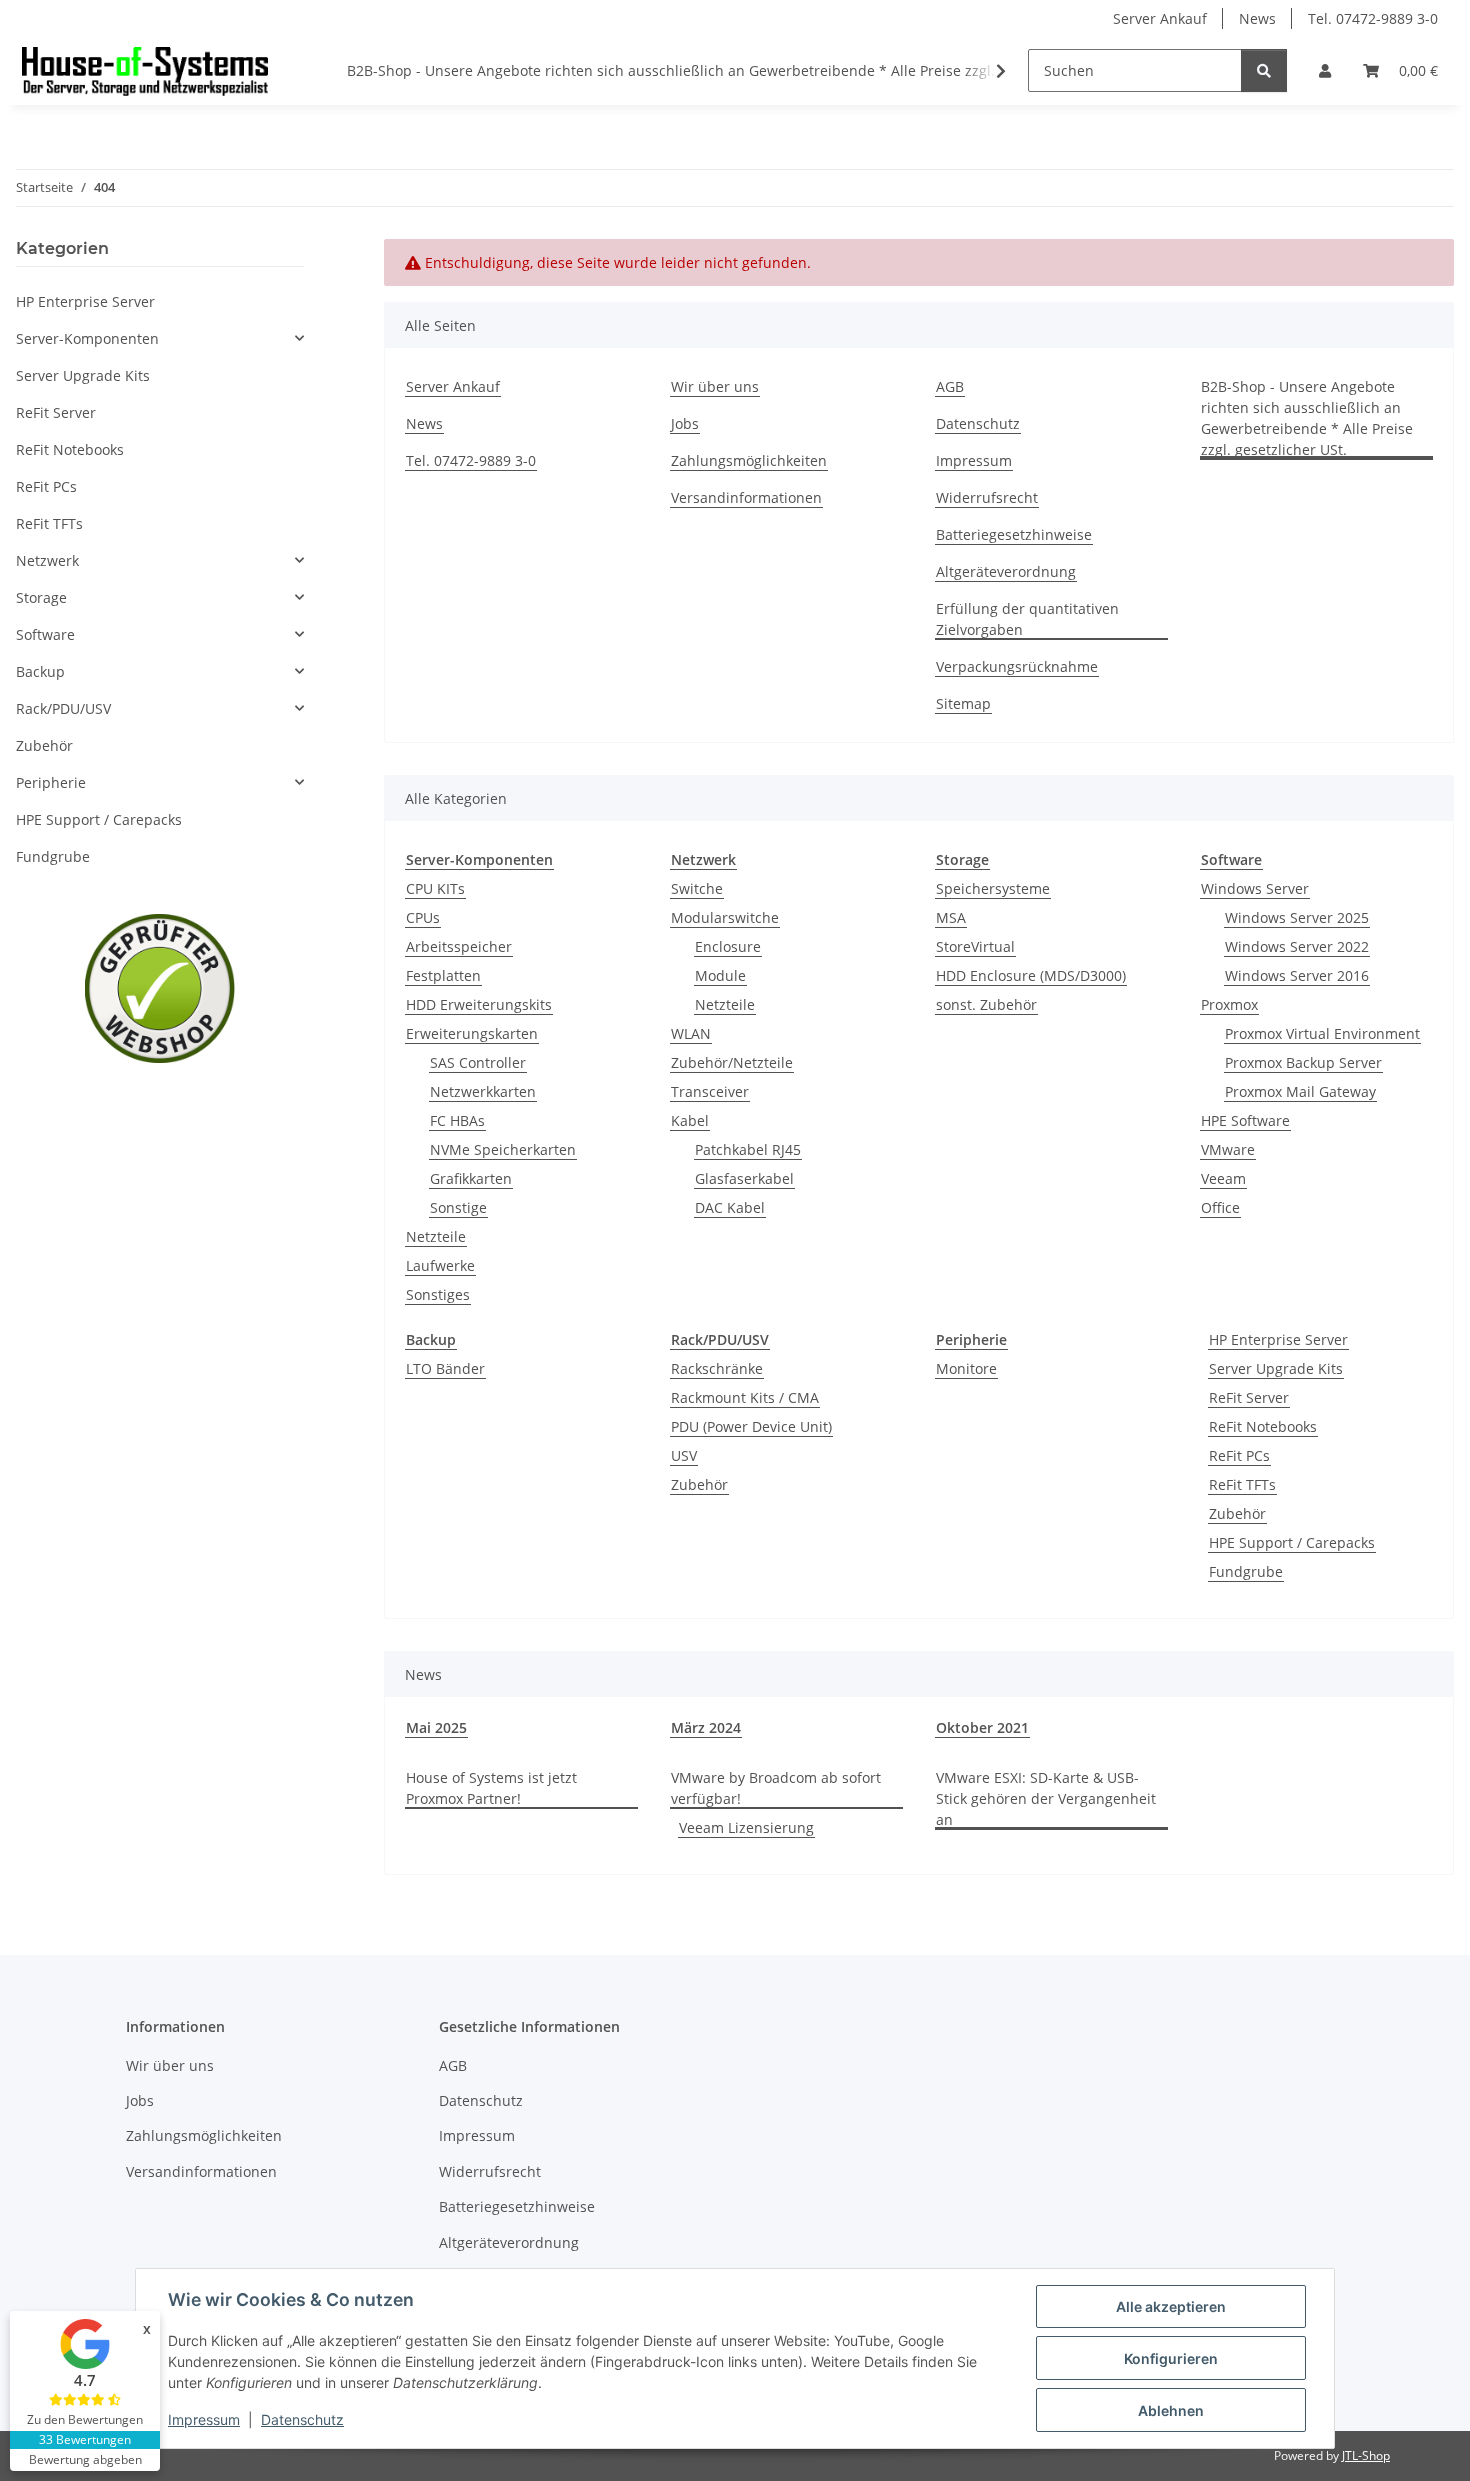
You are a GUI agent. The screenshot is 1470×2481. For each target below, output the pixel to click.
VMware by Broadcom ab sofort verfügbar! (776, 1788)
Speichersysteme (993, 888)
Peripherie (51, 782)
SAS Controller (478, 1062)
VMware (1228, 1149)
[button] (1325, 70)
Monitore (966, 1368)
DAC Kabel (730, 1207)
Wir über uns (715, 386)
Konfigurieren (1171, 2358)
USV (684, 1455)
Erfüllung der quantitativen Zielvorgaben (1027, 619)
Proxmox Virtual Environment (1322, 1033)
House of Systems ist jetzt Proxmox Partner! (491, 1788)
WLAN (691, 1033)
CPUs (423, 917)
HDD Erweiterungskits (479, 1004)
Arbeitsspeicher (459, 946)
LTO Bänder (445, 1368)
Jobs (685, 423)
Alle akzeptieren (1171, 2306)
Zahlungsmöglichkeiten (749, 460)
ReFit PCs (1239, 1455)
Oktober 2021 (982, 1727)
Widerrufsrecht (987, 497)
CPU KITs (435, 888)
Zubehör (699, 1484)
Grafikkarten (471, 1178)
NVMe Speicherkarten (503, 1149)
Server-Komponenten (87, 338)
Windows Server (1255, 888)
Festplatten (443, 975)
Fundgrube (1246, 1571)
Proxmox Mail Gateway (1300, 1091)
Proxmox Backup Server (1303, 1062)
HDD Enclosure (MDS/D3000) (1031, 975)
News (1257, 18)
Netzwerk (47, 560)
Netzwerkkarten (483, 1091)
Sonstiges (438, 1294)
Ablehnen (1171, 2410)
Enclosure (728, 946)
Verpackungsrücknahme (1017, 666)
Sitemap (963, 703)
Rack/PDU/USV (63, 708)
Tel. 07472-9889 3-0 (1373, 18)
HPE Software (1245, 1120)
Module (720, 975)
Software (45, 634)
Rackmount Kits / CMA (745, 1397)
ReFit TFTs (1242, 1484)
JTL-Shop (1366, 2455)
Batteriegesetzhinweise (1014, 534)
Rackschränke (717, 1368)
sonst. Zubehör (986, 1004)
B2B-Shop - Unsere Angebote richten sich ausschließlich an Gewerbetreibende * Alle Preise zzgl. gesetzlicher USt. (729, 70)
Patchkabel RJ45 (748, 1149)
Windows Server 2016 (1297, 975)
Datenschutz (302, 2419)
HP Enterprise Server (1278, 1339)
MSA (951, 917)
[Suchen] (1264, 70)
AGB (950, 386)
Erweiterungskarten (472, 1033)
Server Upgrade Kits (1276, 1368)
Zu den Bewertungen (85, 2419)
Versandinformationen (746, 497)
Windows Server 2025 (1297, 917)
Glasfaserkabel (744, 1178)
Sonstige (458, 1207)
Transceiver (710, 1091)
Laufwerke (440, 1265)
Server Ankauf (1160, 18)
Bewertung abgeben (85, 2459)
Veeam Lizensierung (746, 1827)
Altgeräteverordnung (1006, 571)
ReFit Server (1249, 1397)
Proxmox (1229, 1004)
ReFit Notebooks (1263, 1426)
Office (1220, 1207)
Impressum (204, 2419)
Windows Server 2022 (1297, 946)
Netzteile (436, 1236)
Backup (40, 671)
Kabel (690, 1120)
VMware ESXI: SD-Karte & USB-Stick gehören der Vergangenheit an (1046, 1798)
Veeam (1223, 1178)
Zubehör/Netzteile (732, 1062)
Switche (697, 888)
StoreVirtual (975, 946)
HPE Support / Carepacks (1292, 1542)
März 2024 (706, 1727)
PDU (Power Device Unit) (751, 1426)
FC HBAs (457, 1120)
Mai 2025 (436, 1727)
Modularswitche (725, 917)
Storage (41, 597)
